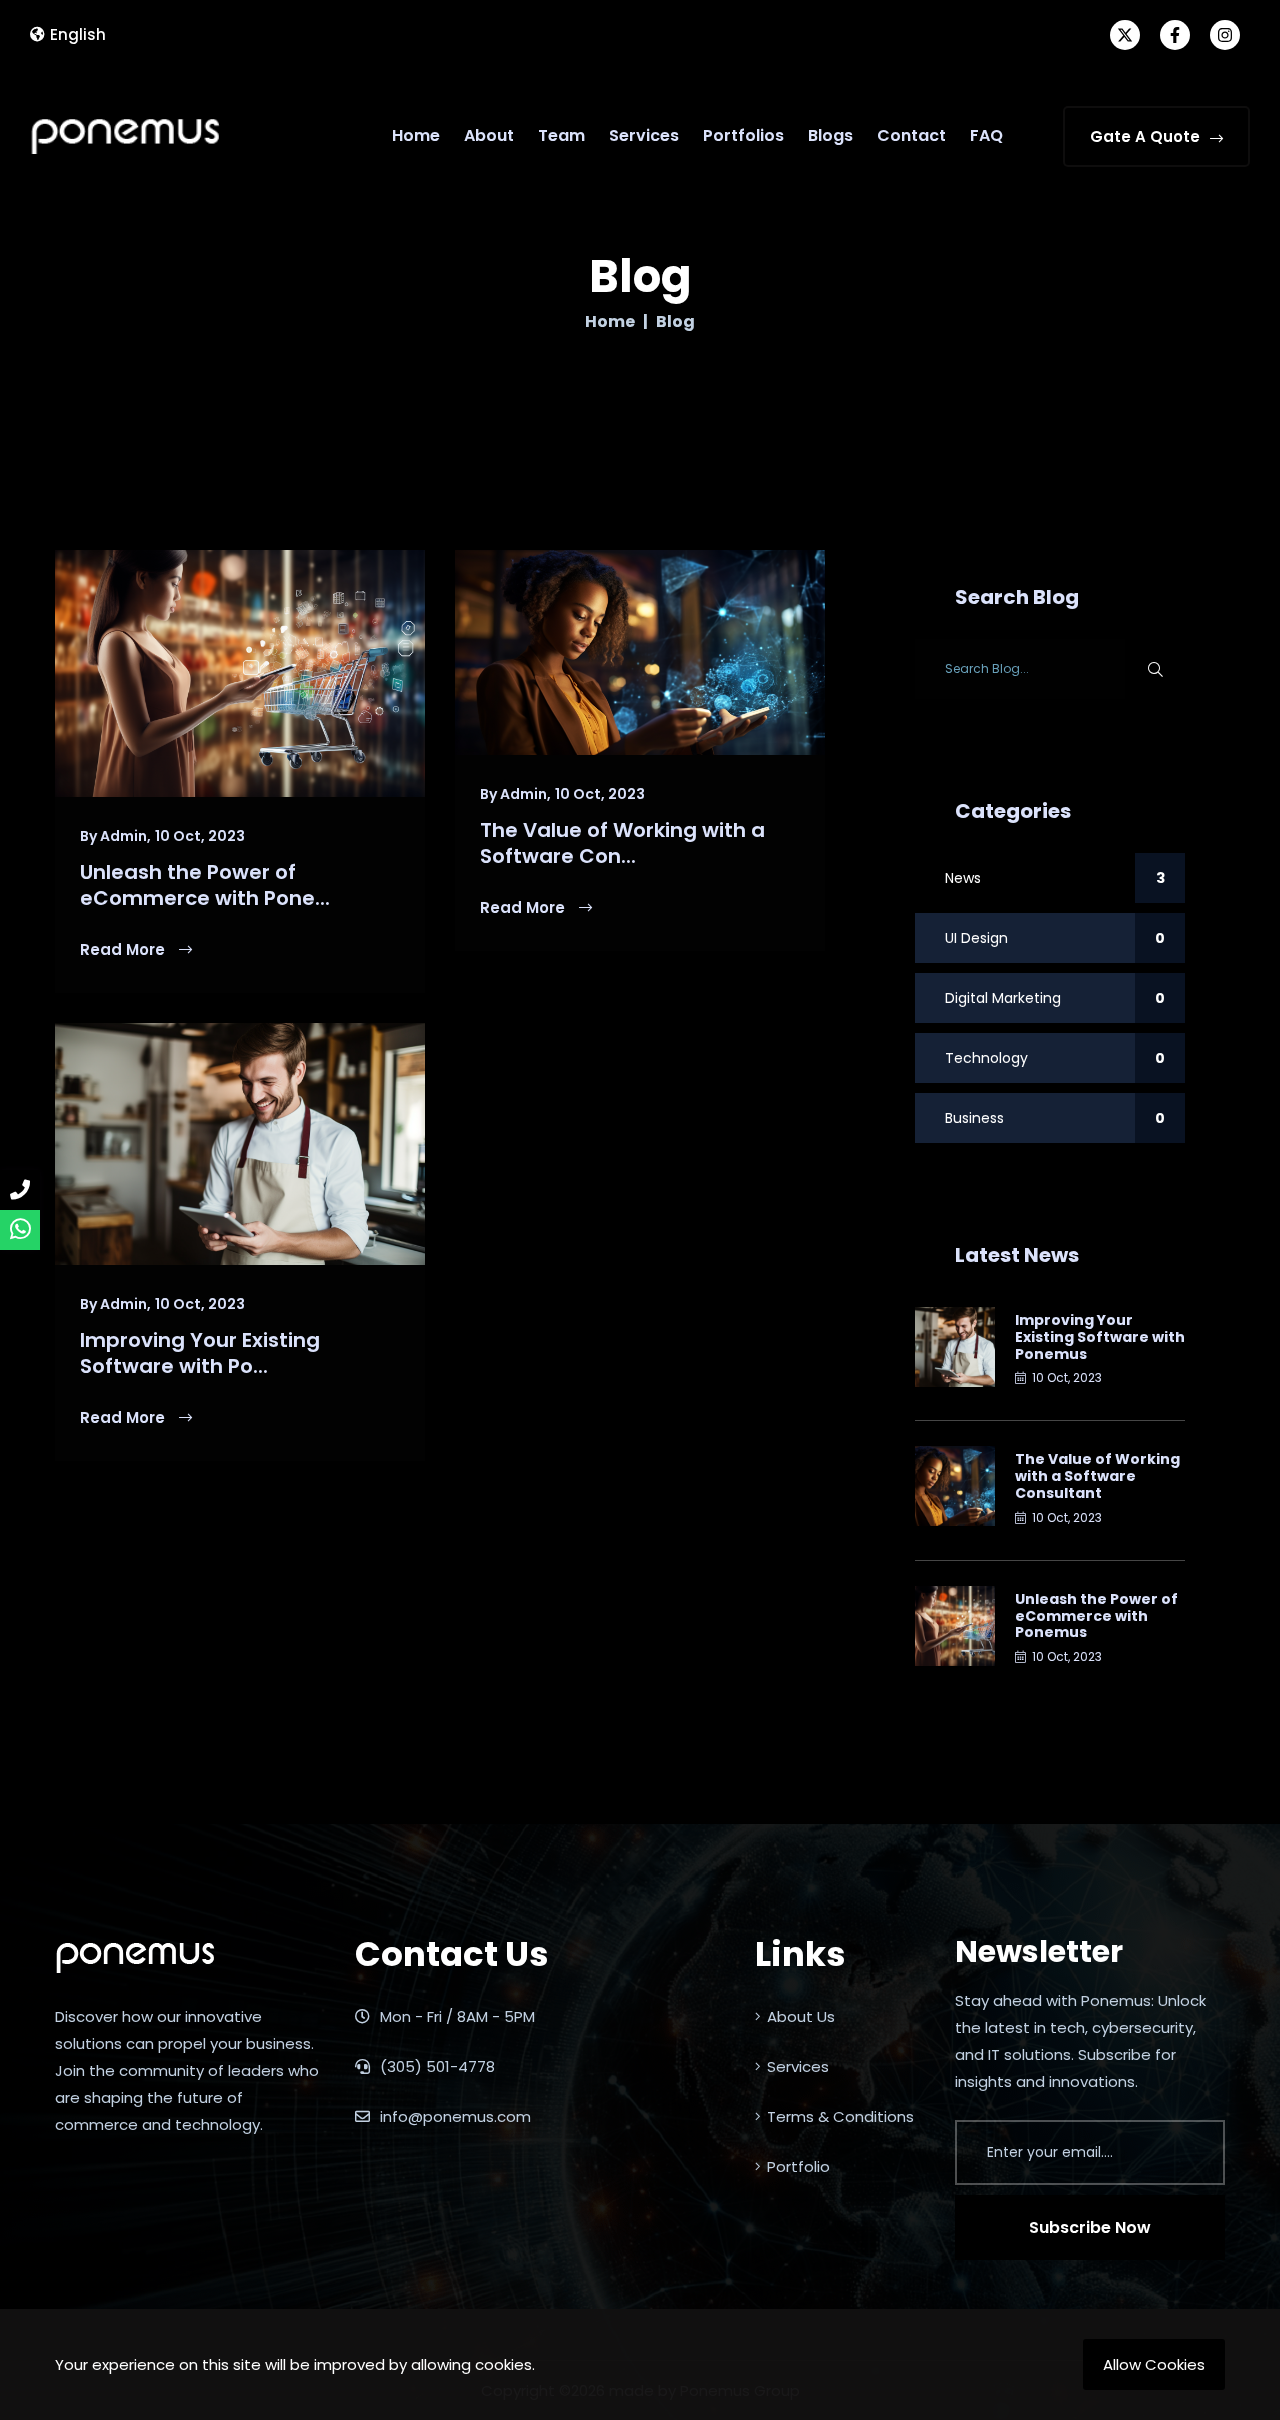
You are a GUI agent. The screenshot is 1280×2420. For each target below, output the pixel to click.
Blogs (830, 135)
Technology (1055, 1058)
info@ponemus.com (453, 2116)
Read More (124, 949)
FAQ (986, 135)
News (1055, 878)
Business (1055, 1118)
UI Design (1055, 938)
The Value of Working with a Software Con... (622, 843)
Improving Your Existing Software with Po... (200, 1353)
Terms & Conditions (840, 2116)
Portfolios (743, 135)
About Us (801, 2016)
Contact (911, 135)
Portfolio (798, 2166)
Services (644, 135)
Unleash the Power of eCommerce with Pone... (205, 885)
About (489, 135)
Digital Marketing (1055, 998)
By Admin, (115, 836)
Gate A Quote (1145, 136)
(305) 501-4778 (435, 2066)
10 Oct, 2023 (200, 836)
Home (416, 135)
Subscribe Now (1090, 2227)
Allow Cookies (1154, 2364)
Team (561, 135)
